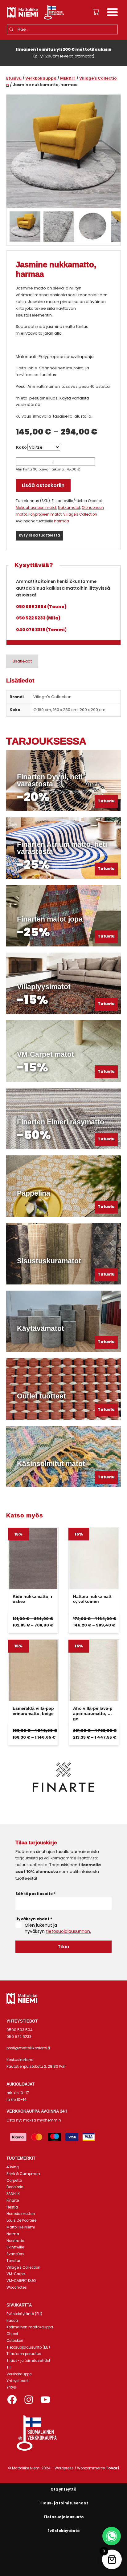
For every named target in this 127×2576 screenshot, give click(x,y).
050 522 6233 (19, 2037)
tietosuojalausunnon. (68, 1931)
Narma (13, 2234)
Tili (9, 2367)
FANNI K (13, 2194)
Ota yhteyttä (63, 2489)
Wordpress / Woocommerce (87, 2468)
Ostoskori (15, 2341)
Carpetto (14, 2181)
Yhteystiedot (18, 2381)
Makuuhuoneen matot (36, 508)
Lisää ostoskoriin (43, 485)
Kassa (12, 2321)
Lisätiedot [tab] (22, 661)
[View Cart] (96, 12)
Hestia (12, 2207)
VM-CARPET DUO (21, 2281)
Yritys (11, 2387)
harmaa (61, 521)
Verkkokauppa (41, 78)
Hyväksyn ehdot (34, 1919)
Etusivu (14, 78)
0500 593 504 (19, 2030)
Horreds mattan (21, 2214)
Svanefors (15, 2254)
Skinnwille (15, 2247)
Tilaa (63, 1947)
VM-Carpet (16, 2274)
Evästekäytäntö (64, 2531)
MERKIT (68, 78)
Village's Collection (80, 514)
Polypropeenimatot (45, 514)
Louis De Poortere (21, 2220)
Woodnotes (17, 2287)
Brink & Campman (23, 2174)
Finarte (13, 2200)
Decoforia (15, 2187)
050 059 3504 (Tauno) (41, 607)
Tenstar (13, 2261)
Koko (21, 447)
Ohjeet (12, 2334)
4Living (13, 2167)
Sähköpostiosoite (35, 1894)
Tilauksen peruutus (24, 2354)
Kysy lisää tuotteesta (39, 535)
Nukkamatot (69, 508)
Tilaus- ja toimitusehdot (28, 2361)
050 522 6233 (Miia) (38, 618)
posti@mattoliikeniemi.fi (28, 2048)
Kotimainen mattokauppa (30, 2327)
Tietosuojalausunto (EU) (28, 2347)
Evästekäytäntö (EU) (24, 2314)
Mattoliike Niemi (21, 2227)
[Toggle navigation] (112, 13)
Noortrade (15, 2241)
